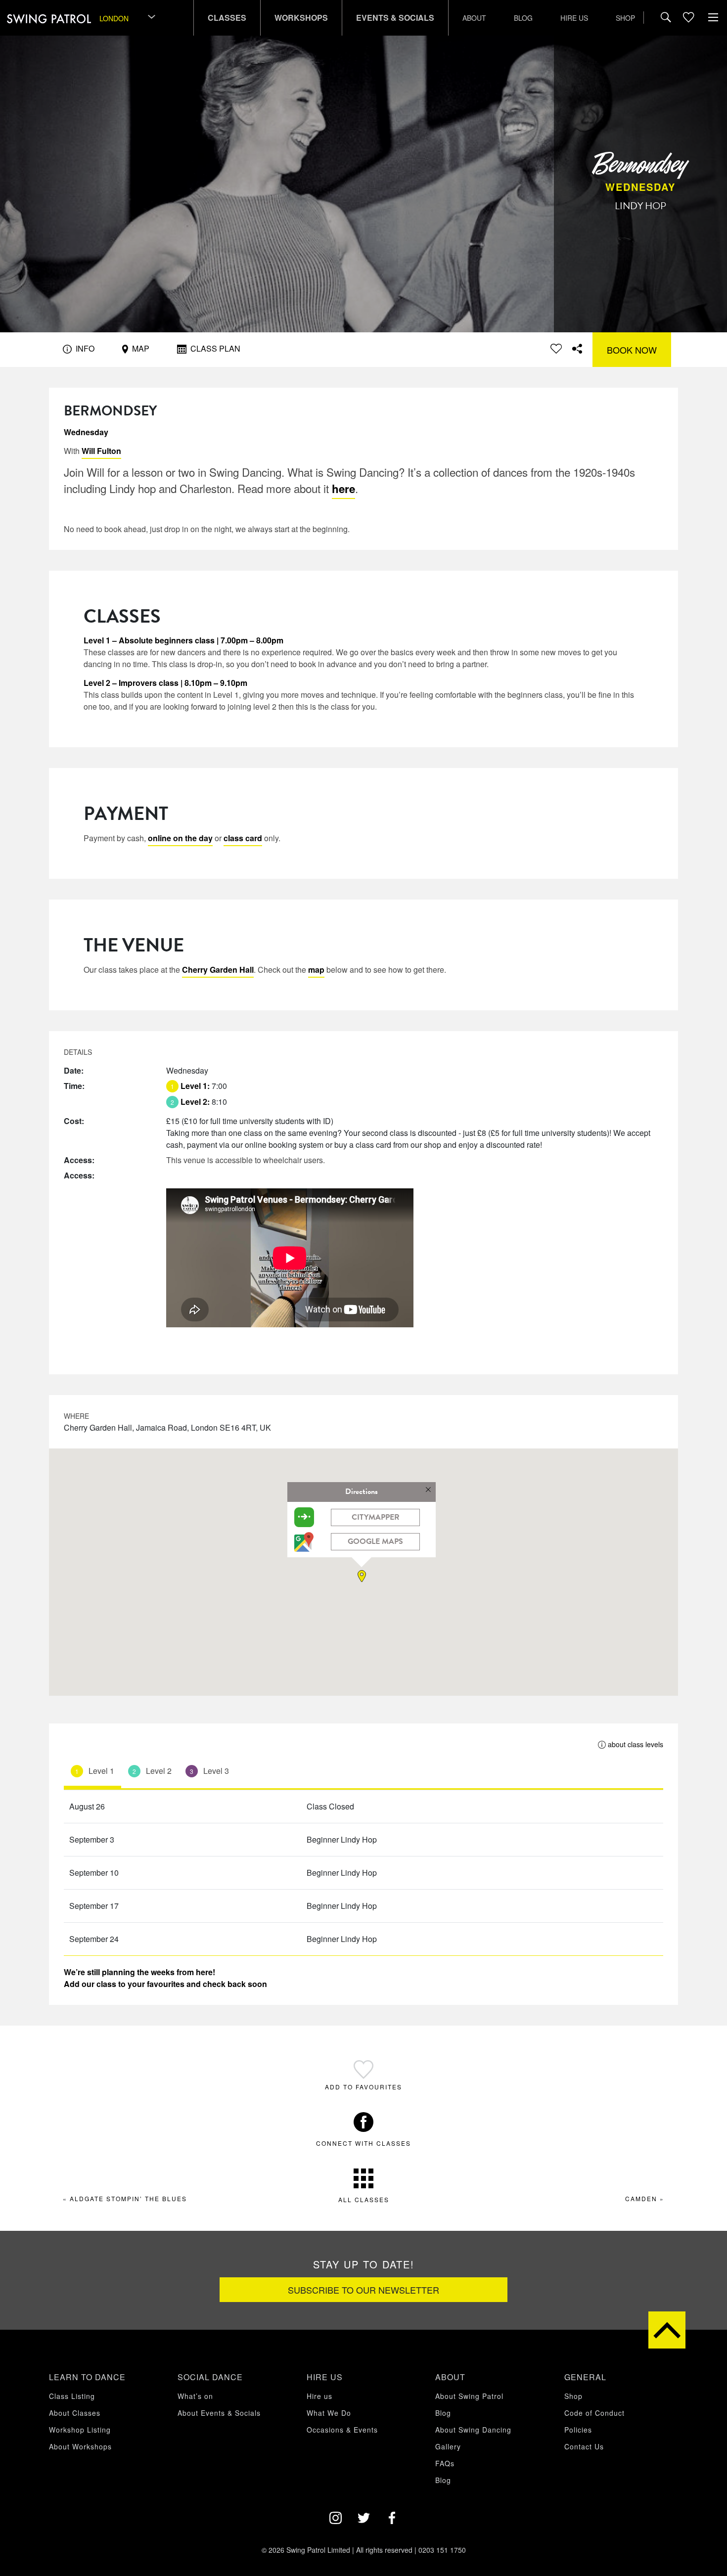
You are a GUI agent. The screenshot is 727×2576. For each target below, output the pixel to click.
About (474, 18)
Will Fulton (101, 451)
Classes (227, 18)
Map (140, 348)
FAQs (445, 2463)
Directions (362, 1491)
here (343, 489)
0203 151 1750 (442, 2550)
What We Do (329, 2413)
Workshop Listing (80, 2430)
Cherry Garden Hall (218, 970)
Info (84, 348)
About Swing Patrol (469, 2396)
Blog (523, 18)
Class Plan (214, 348)
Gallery (448, 2446)
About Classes (75, 2413)
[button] (363, 1576)
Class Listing (72, 2396)
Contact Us (584, 2446)
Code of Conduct (594, 2413)
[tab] (92, 1773)
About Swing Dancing (473, 2430)
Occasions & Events (342, 2430)
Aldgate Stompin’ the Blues (128, 2198)
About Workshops (80, 2446)
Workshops (301, 18)
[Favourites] (688, 18)
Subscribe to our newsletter (363, 2290)
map (316, 970)
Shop (625, 18)
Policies (578, 2430)
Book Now (632, 350)
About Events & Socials (219, 2413)
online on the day (180, 838)
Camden (641, 2198)
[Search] (666, 18)
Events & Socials (395, 18)
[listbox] (128, 18)
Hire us (574, 18)
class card (243, 838)
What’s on (195, 2396)
